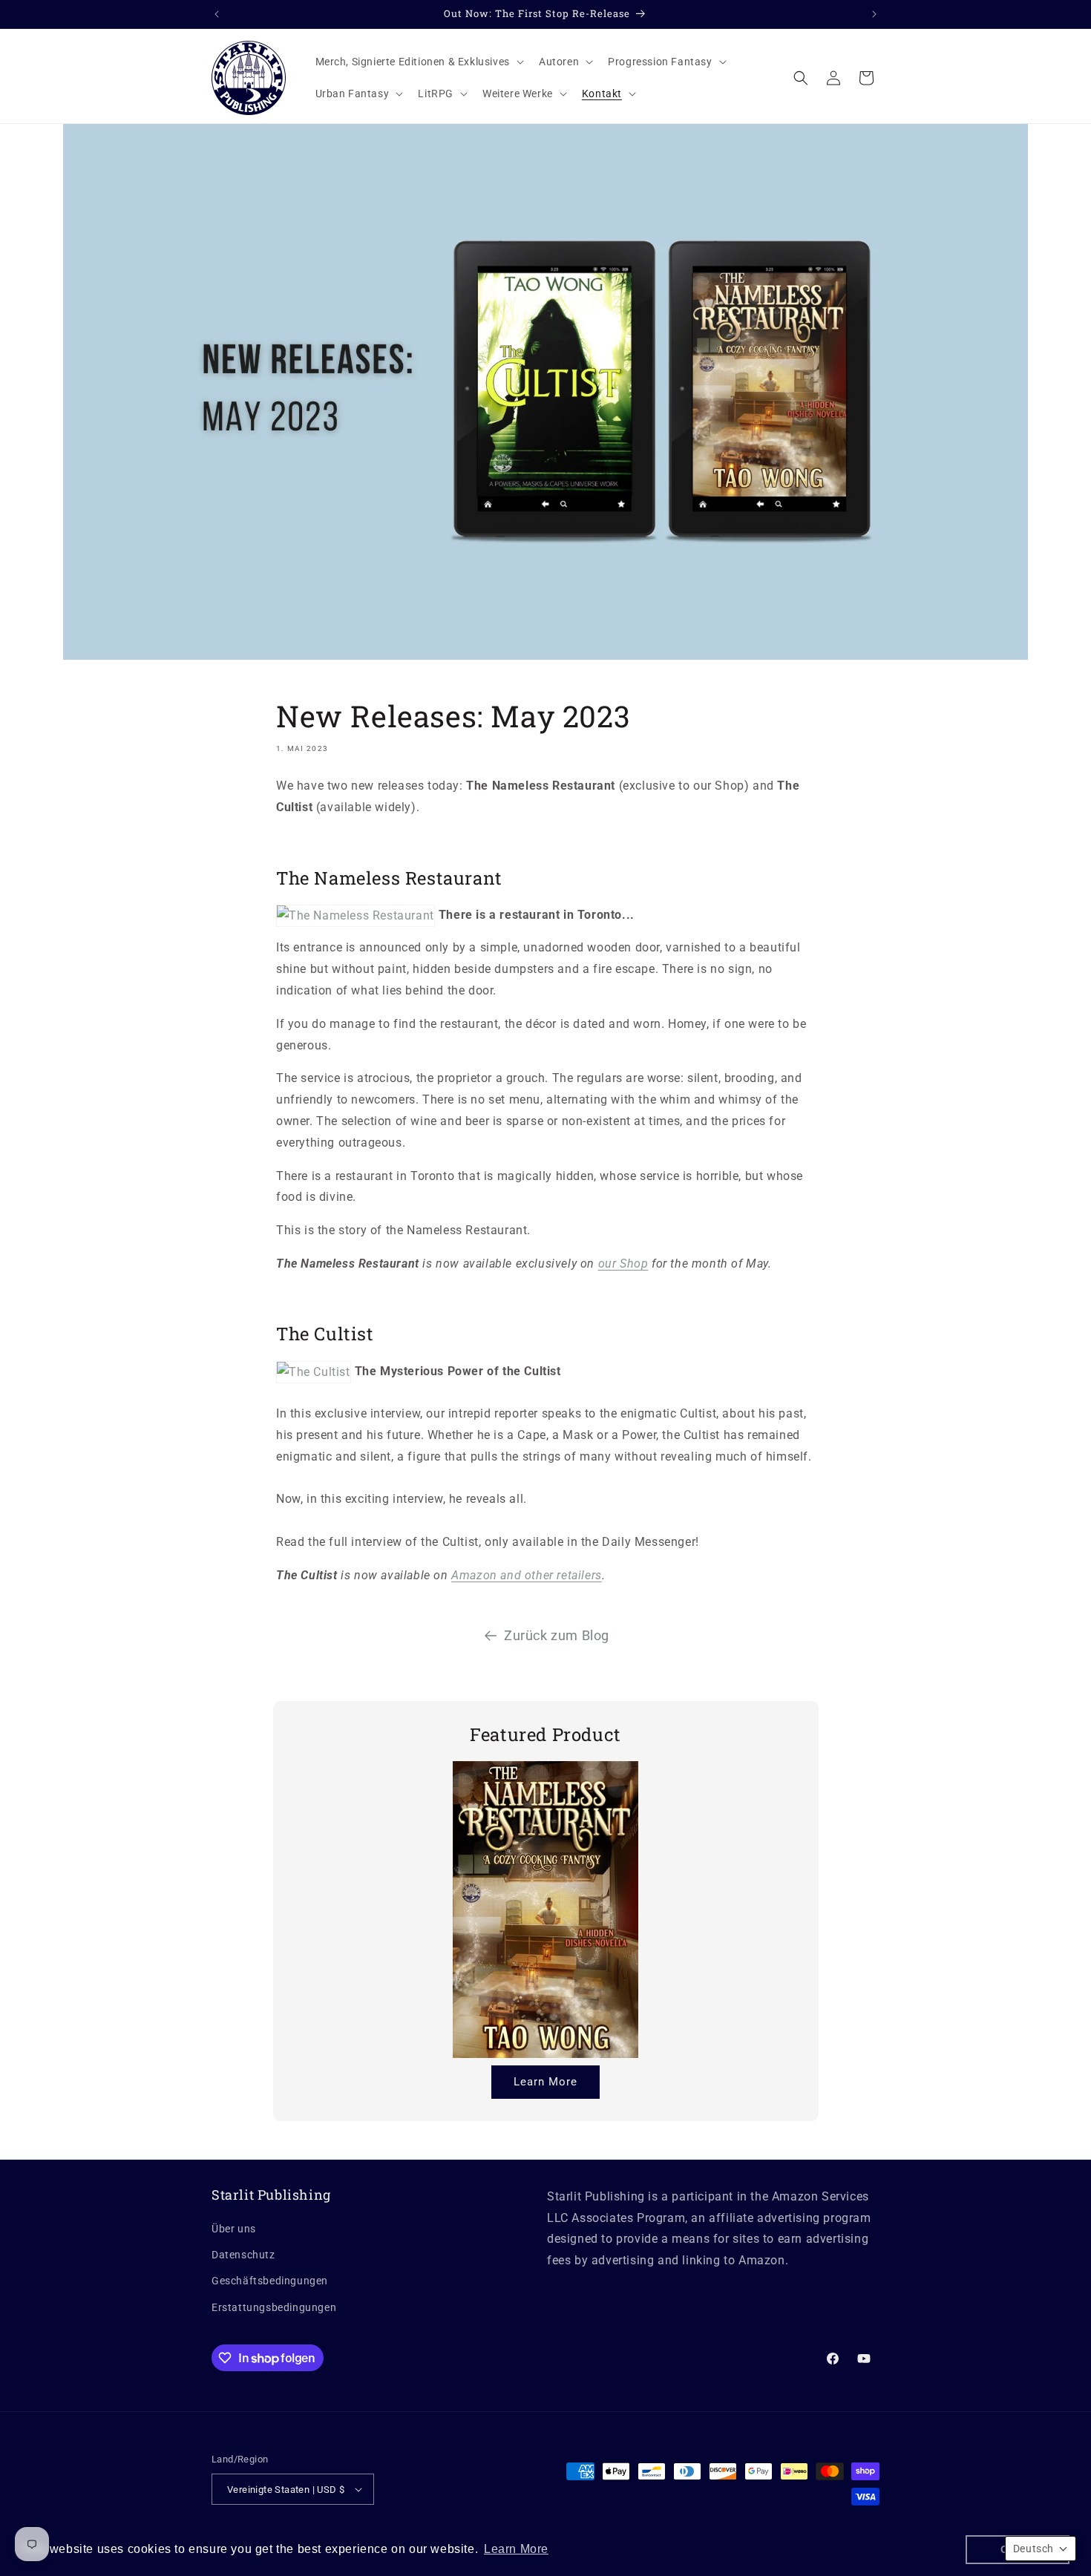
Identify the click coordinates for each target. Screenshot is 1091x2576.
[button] (418, 62)
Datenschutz (243, 2255)
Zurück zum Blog (557, 1635)
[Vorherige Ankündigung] (217, 14)
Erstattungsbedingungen (274, 2307)
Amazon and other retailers (527, 1575)
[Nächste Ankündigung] (874, 14)
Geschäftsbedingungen (270, 2281)
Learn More (545, 2082)
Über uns (234, 2229)
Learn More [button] (516, 2549)
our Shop (623, 1264)
